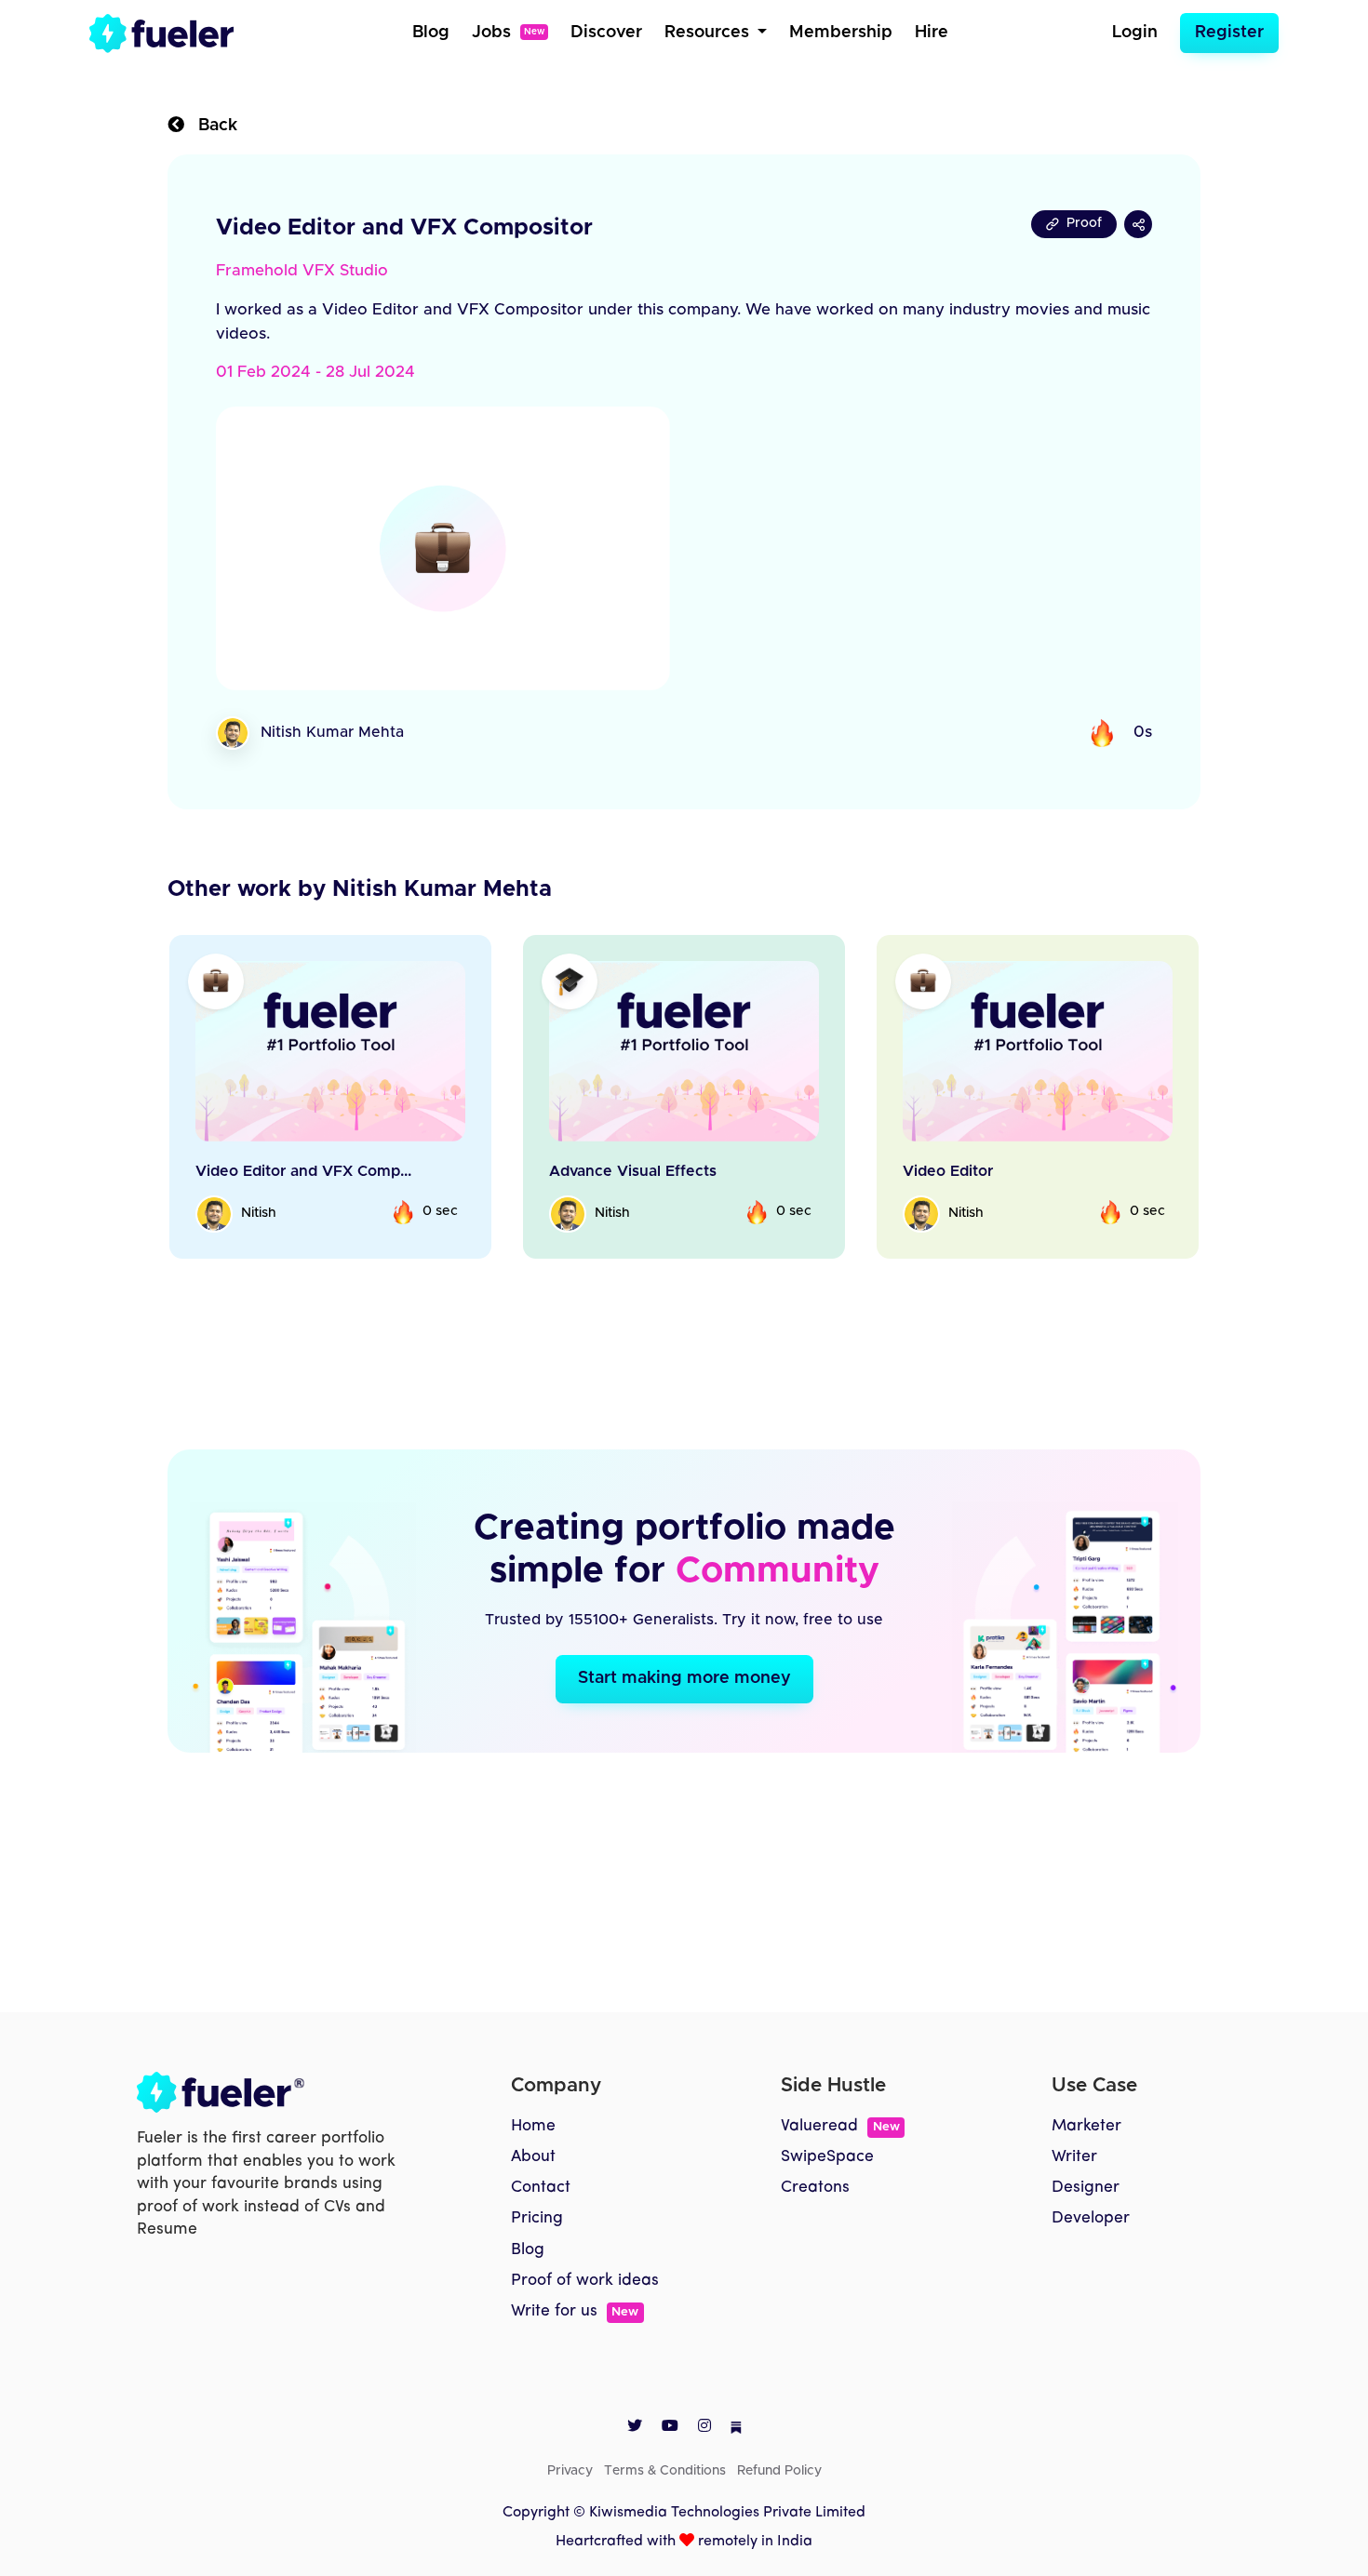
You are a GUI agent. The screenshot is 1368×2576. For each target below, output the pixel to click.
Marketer (1086, 2126)
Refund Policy (779, 2471)
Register (1229, 33)
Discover (606, 33)
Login (1135, 33)
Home (533, 2126)
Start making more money (684, 1678)
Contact (541, 2188)
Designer (1086, 2188)
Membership (841, 33)
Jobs (508, 33)
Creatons (815, 2188)
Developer (1091, 2218)
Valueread (840, 2126)
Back (211, 126)
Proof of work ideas (585, 2281)
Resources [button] (709, 33)
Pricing (537, 2218)
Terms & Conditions (665, 2471)
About (533, 2157)
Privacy (570, 2471)
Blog (431, 33)
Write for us (575, 2311)
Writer (1074, 2157)
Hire (932, 33)
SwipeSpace (827, 2157)
